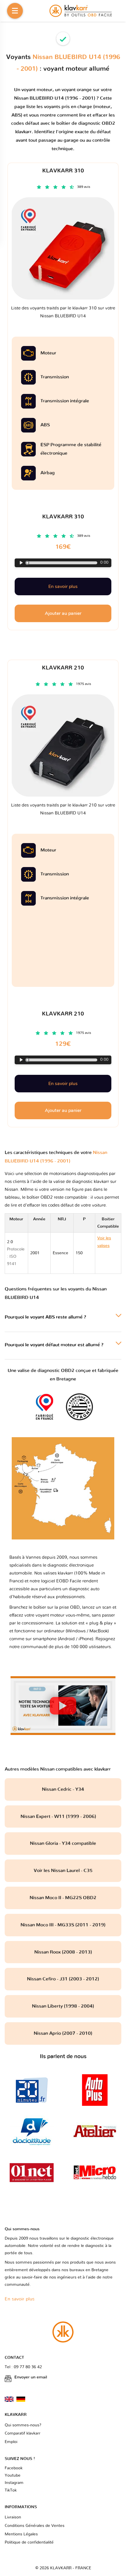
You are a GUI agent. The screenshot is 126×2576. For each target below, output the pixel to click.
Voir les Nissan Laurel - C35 (63, 1871)
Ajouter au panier (63, 1110)
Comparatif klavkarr (23, 2433)
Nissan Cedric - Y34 (63, 1789)
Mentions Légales (21, 2534)
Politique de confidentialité (29, 2542)
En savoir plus (63, 1084)
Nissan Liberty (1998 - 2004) (63, 2006)
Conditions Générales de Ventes (35, 2526)
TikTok (11, 2490)
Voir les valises (107, 1253)
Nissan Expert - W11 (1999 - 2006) (63, 1816)
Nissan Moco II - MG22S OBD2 (63, 1898)
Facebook (14, 2468)
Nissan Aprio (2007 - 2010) (63, 2033)
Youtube (13, 2475)
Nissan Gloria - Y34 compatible (63, 1843)
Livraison (13, 2517)
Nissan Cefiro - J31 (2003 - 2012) (63, 1979)
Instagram (14, 2483)
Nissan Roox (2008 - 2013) (63, 1952)
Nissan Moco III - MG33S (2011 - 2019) (63, 1925)
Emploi (11, 2442)
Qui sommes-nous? (23, 2425)
